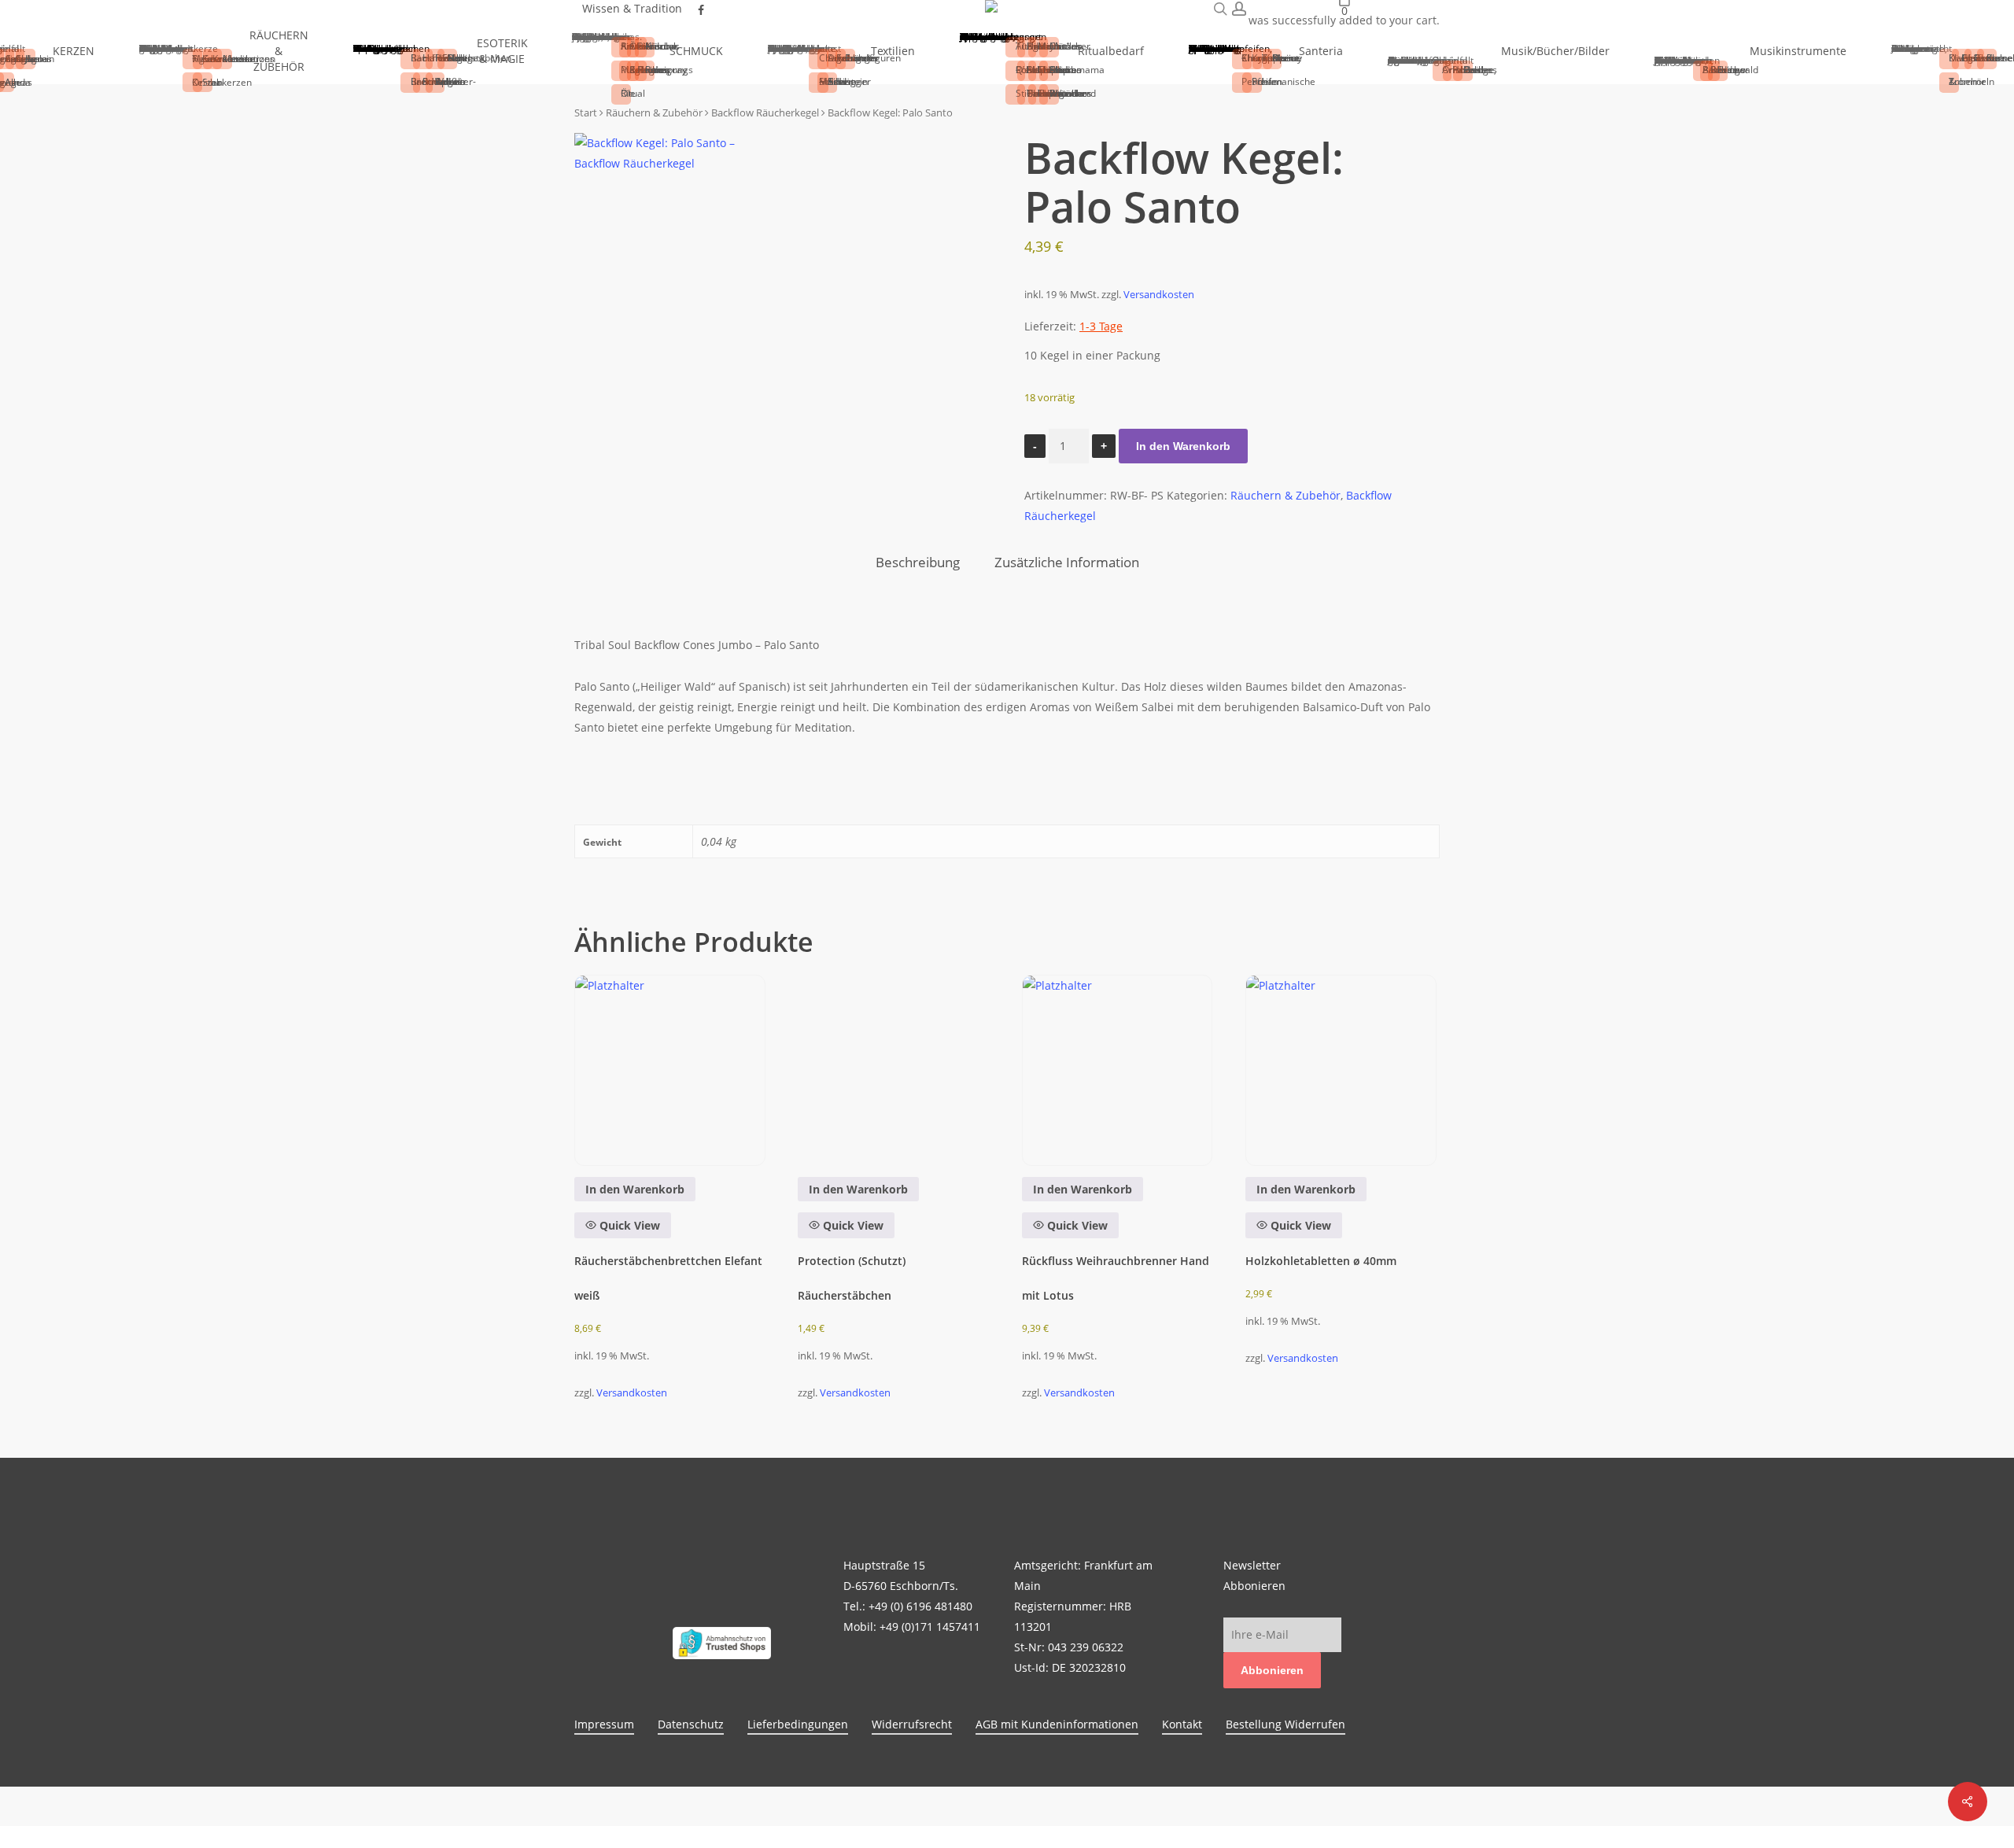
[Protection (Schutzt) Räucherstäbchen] (893, 1070)
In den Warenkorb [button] (635, 1189)
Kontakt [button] (1182, 1724)
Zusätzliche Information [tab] (1067, 562)
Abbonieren (1272, 1670)
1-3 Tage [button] (1101, 326)
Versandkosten (1159, 295)
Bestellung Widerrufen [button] (1285, 1724)
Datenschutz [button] (691, 1724)
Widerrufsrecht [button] (912, 1724)
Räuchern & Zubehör (1285, 495)
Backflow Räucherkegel (765, 113)
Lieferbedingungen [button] (798, 1724)
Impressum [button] (604, 1724)
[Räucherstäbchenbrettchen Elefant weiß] (670, 1070)
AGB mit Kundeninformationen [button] (1057, 1724)
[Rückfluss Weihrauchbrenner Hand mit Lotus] (1118, 1070)
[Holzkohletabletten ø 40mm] (1341, 1070)
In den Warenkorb (1183, 446)
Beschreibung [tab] (918, 562)
